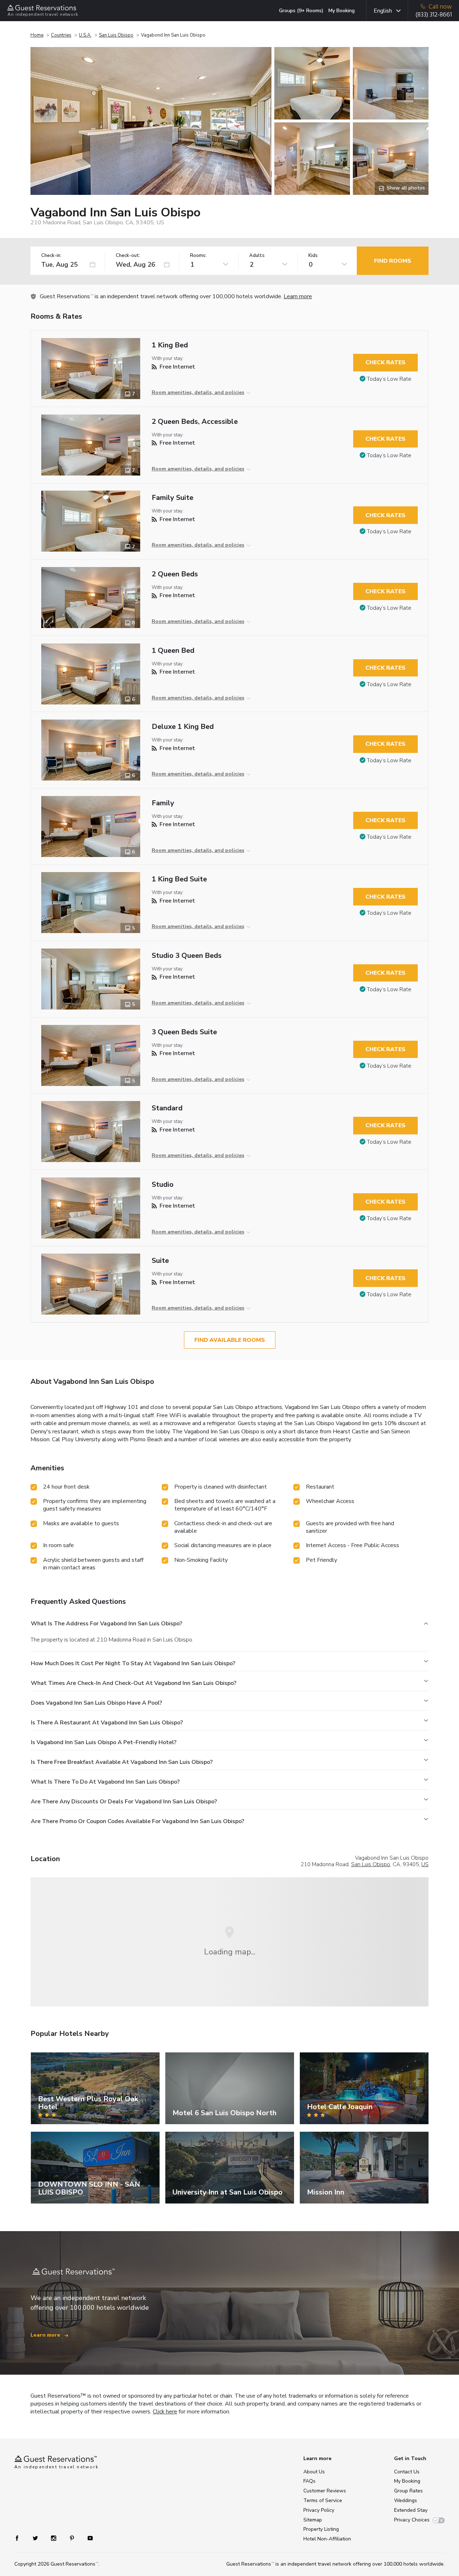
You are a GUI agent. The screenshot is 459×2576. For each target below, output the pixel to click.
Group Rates (408, 2491)
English (383, 11)
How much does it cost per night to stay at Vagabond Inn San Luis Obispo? (133, 1663)
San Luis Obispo (116, 35)
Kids (313, 256)
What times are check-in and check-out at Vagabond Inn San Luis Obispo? (134, 1683)
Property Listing (321, 2529)
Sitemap (313, 2520)
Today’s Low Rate (389, 379)
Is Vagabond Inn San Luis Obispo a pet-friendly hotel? (104, 1742)
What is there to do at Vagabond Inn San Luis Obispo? (105, 1782)
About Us (314, 2472)
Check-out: (128, 256)
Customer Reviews (325, 2491)
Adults (257, 256)
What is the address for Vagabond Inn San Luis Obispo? (107, 1624)
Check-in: (51, 256)
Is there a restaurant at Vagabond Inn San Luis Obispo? (107, 1723)
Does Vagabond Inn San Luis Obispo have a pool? (96, 1703)
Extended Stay (411, 2510)
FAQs (309, 2481)
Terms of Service (323, 2500)
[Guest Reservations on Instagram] (54, 2538)
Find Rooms (393, 261)
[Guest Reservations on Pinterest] (73, 2538)
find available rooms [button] (230, 1340)
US (425, 1864)
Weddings (406, 2500)
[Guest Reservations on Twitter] (36, 2538)
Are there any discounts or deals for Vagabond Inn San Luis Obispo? (124, 1802)
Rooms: (198, 256)
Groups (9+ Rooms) (301, 11)
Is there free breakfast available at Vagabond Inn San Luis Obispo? (122, 1762)
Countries (61, 35)
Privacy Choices (412, 2520)
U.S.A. (85, 35)
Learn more (298, 296)
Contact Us (407, 2472)
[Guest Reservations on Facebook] (21, 2538)
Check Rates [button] (385, 362)
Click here (165, 2412)
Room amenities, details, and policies (198, 392)
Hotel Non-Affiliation (327, 2539)
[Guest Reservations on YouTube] (87, 2538)
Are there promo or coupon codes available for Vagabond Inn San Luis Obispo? (138, 1821)
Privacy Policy (319, 2510)
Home (37, 35)
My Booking (342, 11)
